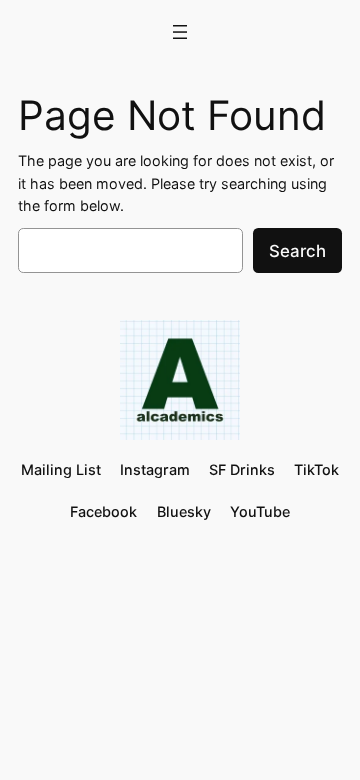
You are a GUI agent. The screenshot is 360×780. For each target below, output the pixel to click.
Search (297, 251)
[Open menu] (180, 32)
